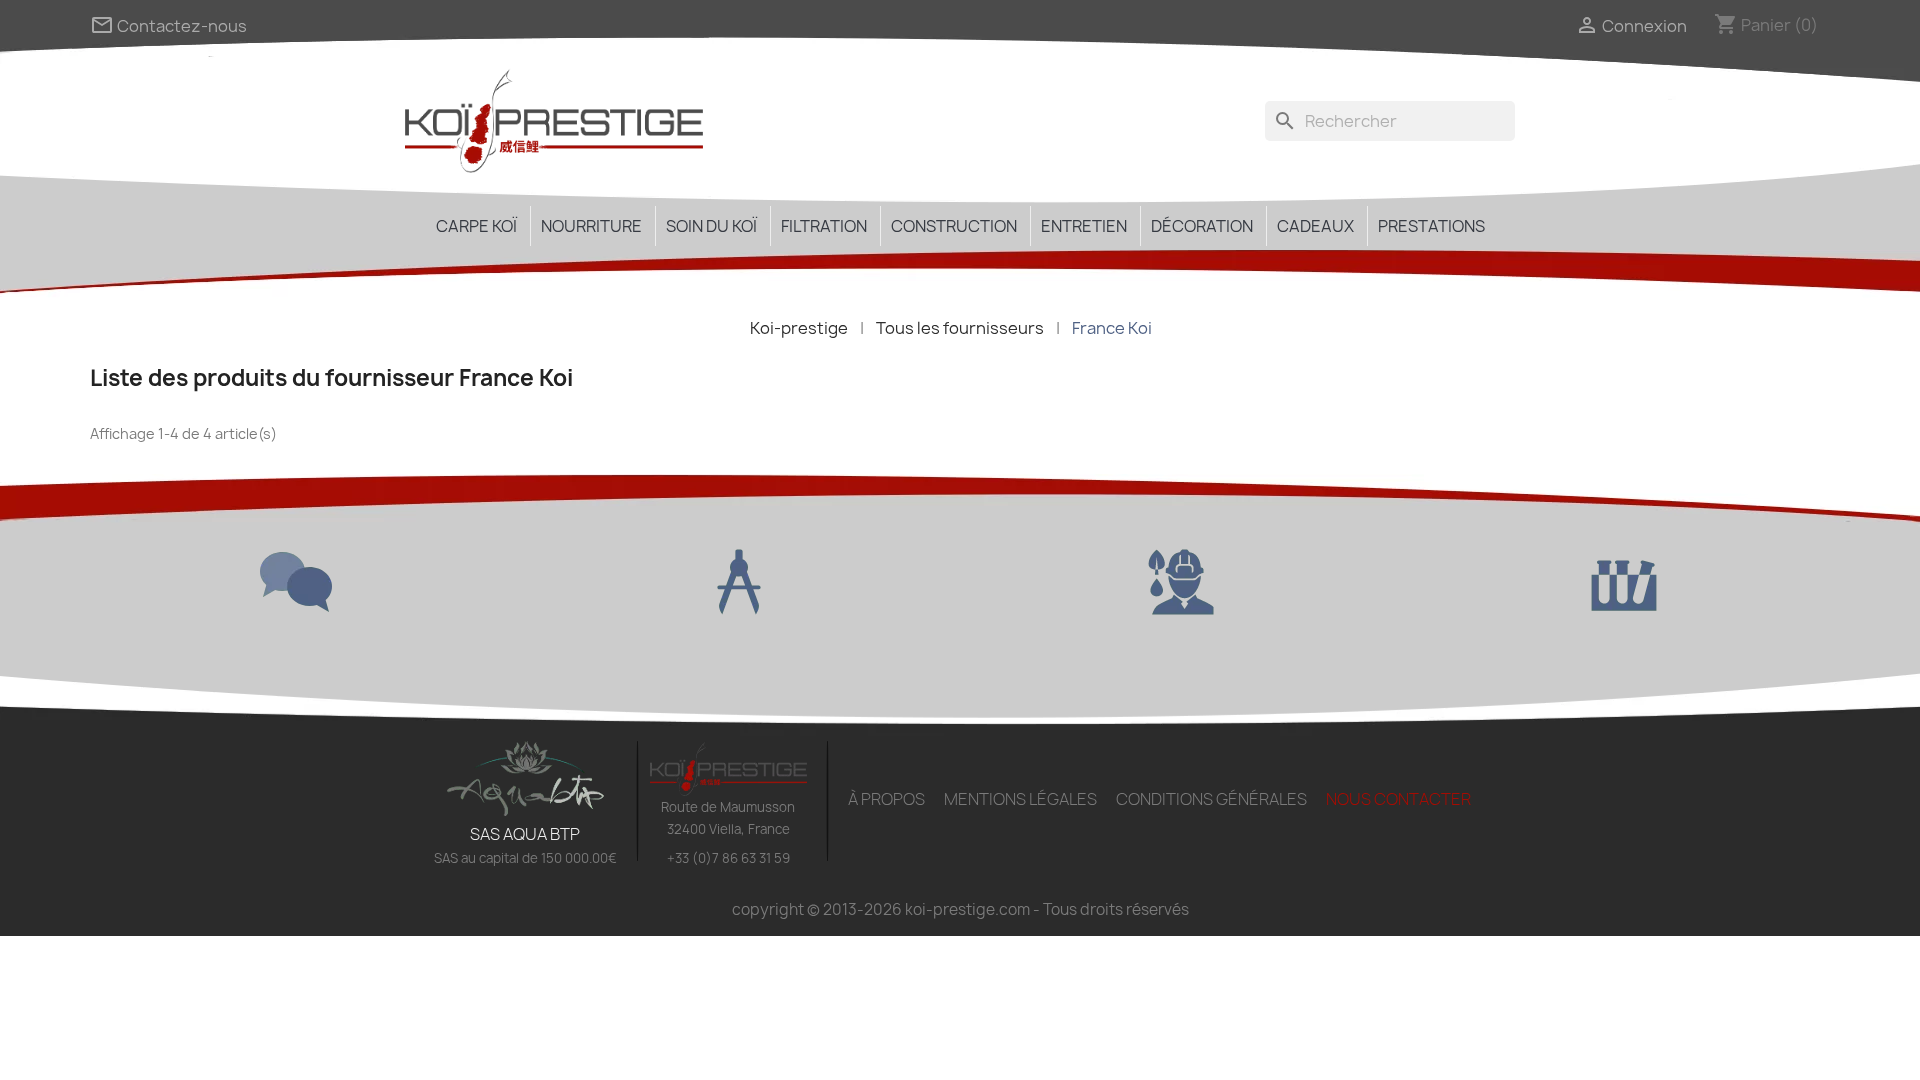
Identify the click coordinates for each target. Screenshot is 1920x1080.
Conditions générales (1211, 799)
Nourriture (591, 226)
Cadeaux (1315, 226)
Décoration (1202, 226)
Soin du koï (711, 226)
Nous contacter (1398, 799)
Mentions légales (1020, 799)
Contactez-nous (168, 26)
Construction (954, 226)
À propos (886, 799)
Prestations (1431, 226)
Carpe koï (476, 226)
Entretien (1084, 226)
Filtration (824, 226)
